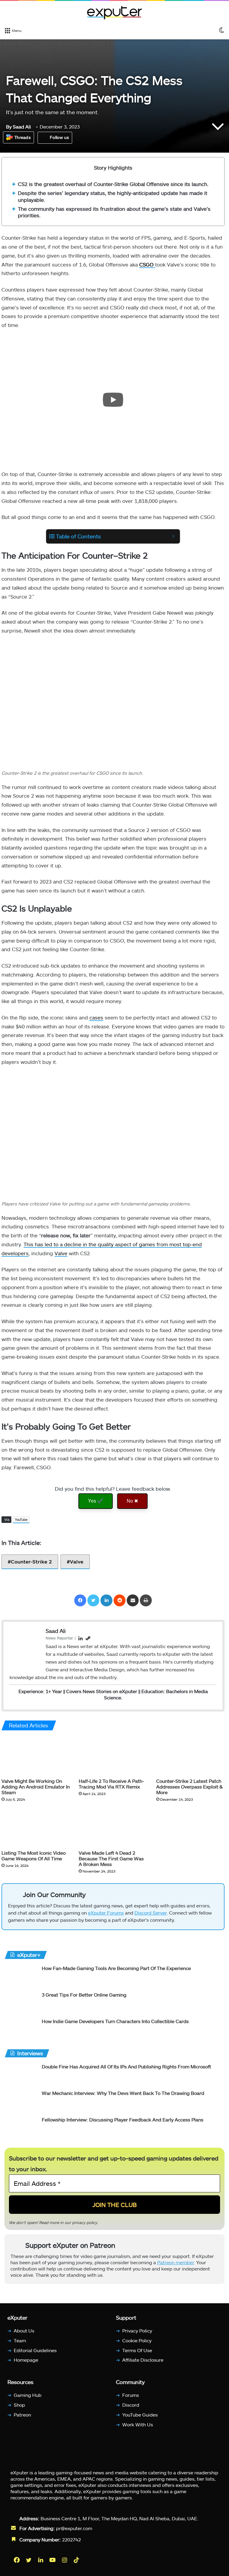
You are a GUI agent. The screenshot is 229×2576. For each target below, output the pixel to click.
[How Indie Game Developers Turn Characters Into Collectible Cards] (21, 2029)
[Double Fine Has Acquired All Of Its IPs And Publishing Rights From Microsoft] (21, 2074)
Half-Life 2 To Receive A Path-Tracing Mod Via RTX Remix (111, 1783)
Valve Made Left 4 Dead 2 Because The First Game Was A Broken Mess (111, 1858)
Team (20, 2340)
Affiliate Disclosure (143, 2360)
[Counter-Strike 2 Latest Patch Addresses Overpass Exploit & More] (190, 1756)
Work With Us (138, 2424)
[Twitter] (93, 1600)
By (9, 127)
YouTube (21, 1519)
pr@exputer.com (74, 2528)
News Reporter (59, 1638)
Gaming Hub (28, 2395)
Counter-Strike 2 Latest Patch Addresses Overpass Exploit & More (189, 1786)
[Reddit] (120, 1600)
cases (96, 1017)
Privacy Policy (137, 2331)
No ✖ (132, 1501)
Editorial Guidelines (35, 2350)
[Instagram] (65, 2560)
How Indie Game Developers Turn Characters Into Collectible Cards (115, 2021)
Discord (131, 2405)
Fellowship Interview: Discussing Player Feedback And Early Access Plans (123, 2119)
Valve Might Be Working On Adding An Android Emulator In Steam (36, 1786)
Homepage (26, 2360)
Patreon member (175, 2262)
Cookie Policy (137, 2340)
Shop (19, 2405)
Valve (61, 1253)
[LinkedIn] (106, 1600)
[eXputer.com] (114, 13)
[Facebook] (80, 1600)
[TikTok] (77, 2560)
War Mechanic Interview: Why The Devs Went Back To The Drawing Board (123, 2093)
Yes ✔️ (96, 1501)
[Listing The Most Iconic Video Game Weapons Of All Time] (36, 1827)
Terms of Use (137, 2350)
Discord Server (151, 1913)
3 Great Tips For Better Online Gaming (84, 1995)
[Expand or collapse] (173, 536)
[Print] (146, 1600)
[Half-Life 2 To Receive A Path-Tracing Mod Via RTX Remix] (113, 1756)
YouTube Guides (140, 2415)
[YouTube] (53, 2560)
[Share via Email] (133, 1600)
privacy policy (85, 2222)
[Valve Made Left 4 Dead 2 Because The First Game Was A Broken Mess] (113, 1827)
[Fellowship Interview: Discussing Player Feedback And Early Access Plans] (21, 2128)
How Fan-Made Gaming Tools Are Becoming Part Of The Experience (116, 1968)
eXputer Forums (106, 1913)
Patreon (22, 2415)
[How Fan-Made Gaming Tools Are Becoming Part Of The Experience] (21, 1976)
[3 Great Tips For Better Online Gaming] (21, 2003)
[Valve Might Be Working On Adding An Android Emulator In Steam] (36, 1756)
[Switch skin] (222, 30)
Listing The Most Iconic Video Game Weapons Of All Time (34, 1856)
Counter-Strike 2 (31, 1561)
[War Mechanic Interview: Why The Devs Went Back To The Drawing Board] (21, 2101)
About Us (24, 2331)
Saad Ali (18, 127)
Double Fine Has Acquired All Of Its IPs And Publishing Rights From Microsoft (126, 2066)
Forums (131, 2395)
